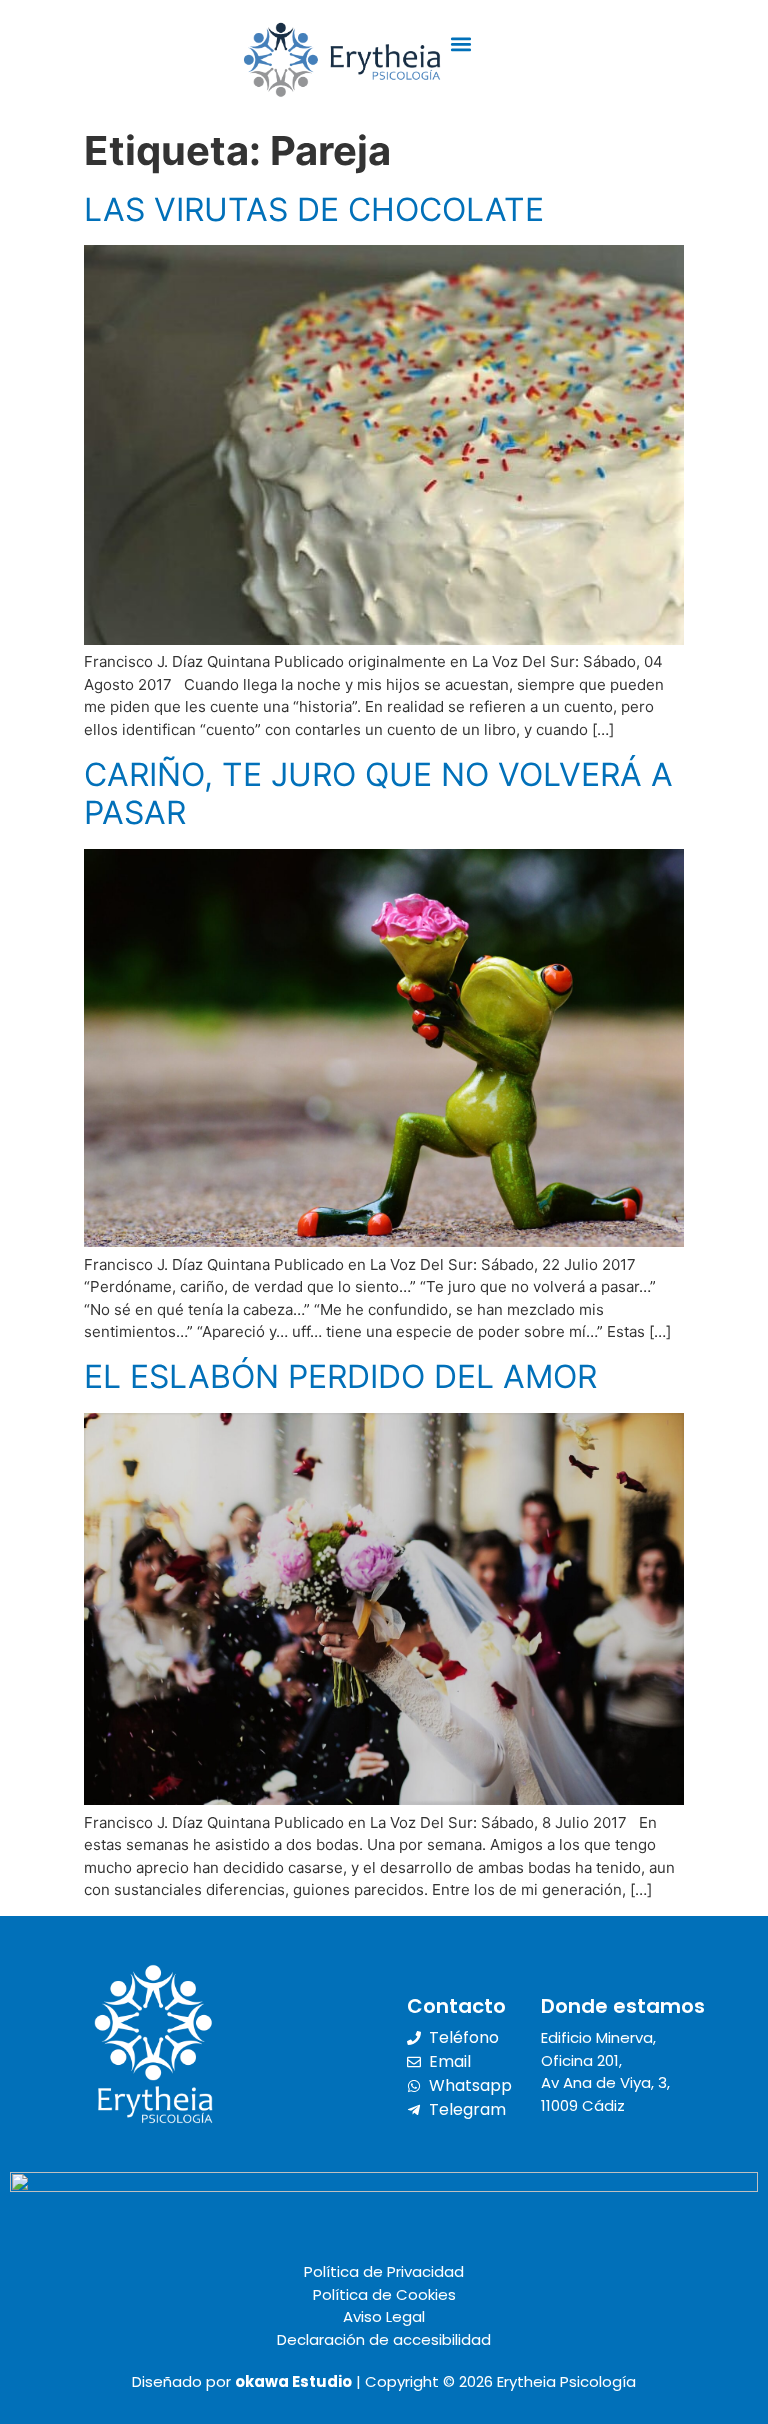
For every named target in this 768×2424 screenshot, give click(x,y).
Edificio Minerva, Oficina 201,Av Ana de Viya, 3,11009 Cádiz (605, 2071)
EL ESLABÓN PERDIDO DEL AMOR (340, 1376)
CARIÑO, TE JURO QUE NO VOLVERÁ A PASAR (378, 793)
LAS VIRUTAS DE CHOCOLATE (314, 209)
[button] (461, 44)
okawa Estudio (293, 2381)
